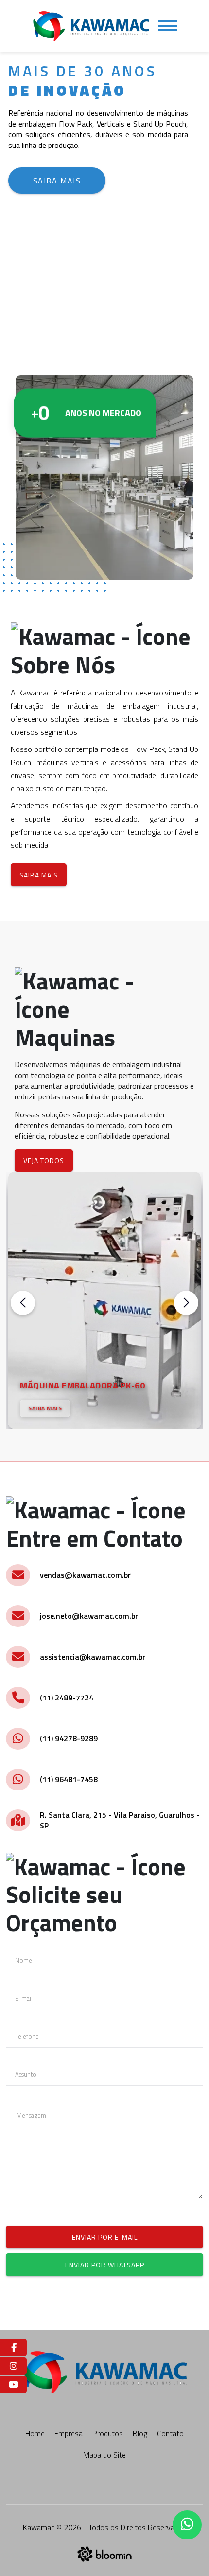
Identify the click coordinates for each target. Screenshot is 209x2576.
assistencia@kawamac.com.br (93, 1657)
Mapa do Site (104, 2455)
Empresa (69, 2433)
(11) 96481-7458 (69, 1779)
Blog (140, 2433)
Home (35, 2433)
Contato (170, 2433)
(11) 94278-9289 (69, 1738)
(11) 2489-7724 (67, 1698)
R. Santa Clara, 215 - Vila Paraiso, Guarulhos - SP (120, 1820)
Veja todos (44, 1160)
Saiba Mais (57, 181)
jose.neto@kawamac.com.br (89, 1616)
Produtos (108, 2433)
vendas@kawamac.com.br (85, 1575)
